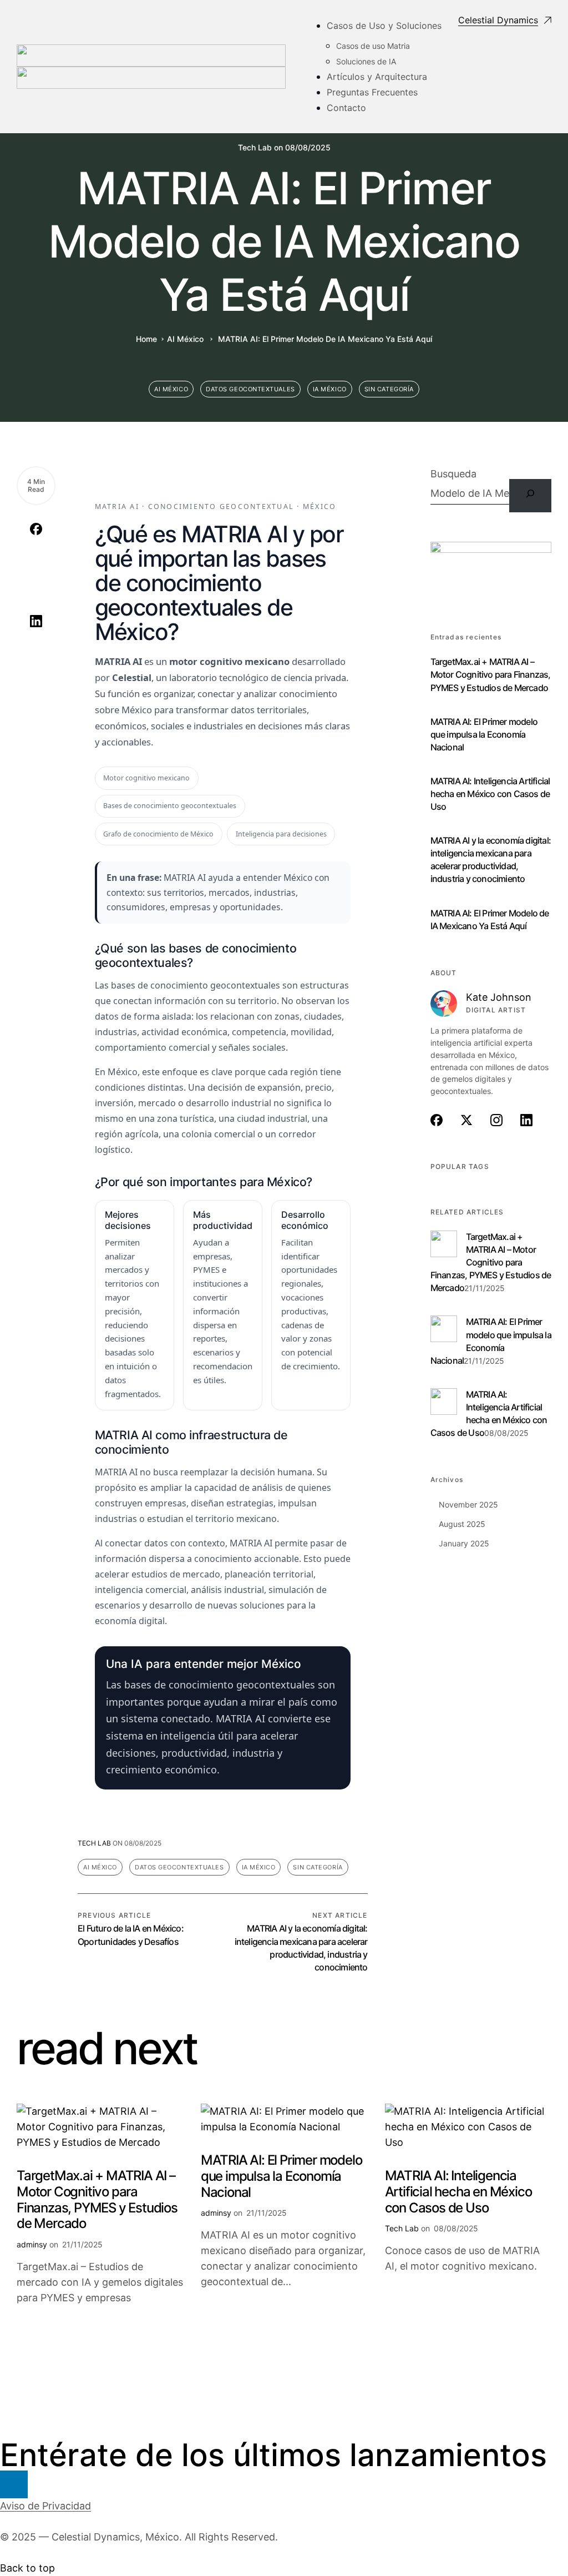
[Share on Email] (36, 651)
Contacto (346, 108)
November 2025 (468, 1504)
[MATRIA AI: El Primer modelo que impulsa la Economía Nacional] (444, 1322)
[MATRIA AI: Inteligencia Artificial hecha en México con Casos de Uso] (444, 1395)
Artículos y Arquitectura (377, 77)
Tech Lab (255, 148)
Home (146, 339)
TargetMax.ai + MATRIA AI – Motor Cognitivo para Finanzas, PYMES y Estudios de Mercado (491, 674)
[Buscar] (530, 496)
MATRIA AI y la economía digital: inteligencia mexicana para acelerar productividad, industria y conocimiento (491, 859)
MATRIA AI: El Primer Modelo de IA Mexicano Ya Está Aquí (490, 919)
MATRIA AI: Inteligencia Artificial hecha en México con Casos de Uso (490, 794)
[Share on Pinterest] (36, 591)
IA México (330, 389)
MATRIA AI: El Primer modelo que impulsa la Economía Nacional (484, 734)
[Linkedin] (14, 2484)
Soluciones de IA (366, 61)
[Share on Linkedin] (36, 621)
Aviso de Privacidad (45, 2506)
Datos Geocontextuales (250, 389)
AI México (185, 339)
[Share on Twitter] (36, 560)
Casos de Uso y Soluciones (384, 26)
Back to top (27, 2568)
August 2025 (462, 1524)
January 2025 (464, 1543)
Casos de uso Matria (373, 46)
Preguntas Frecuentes (372, 92)
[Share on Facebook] (36, 529)
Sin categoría (389, 389)
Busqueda (453, 474)
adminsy (32, 2244)
